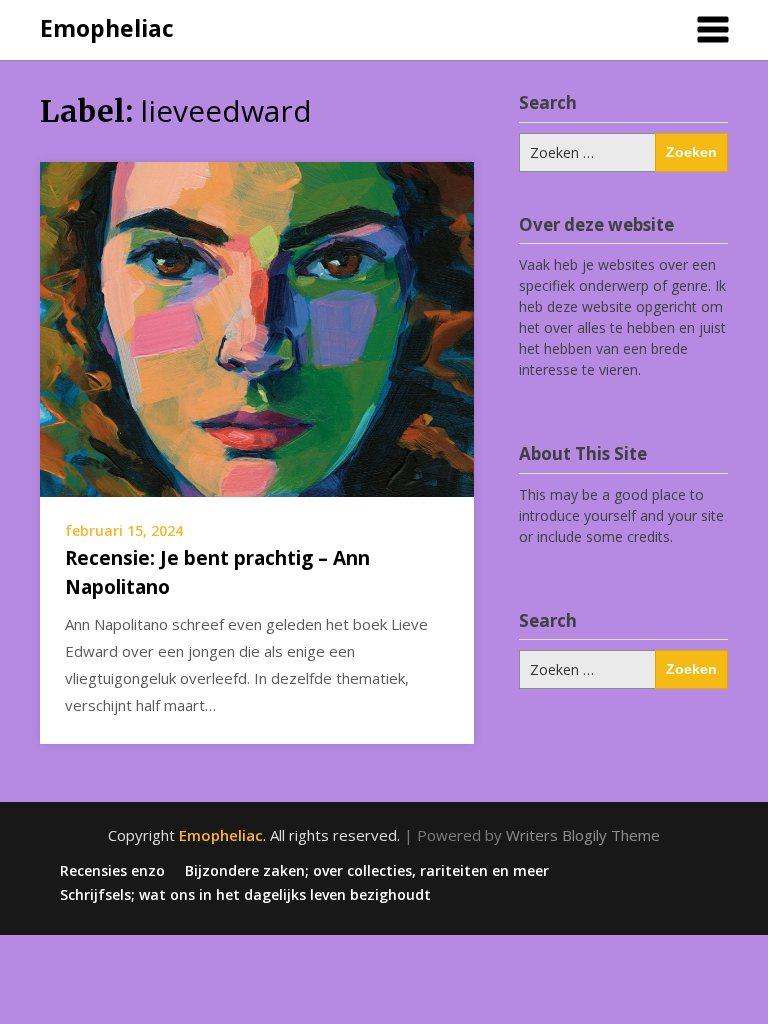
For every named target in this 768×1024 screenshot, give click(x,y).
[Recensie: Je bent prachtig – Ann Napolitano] (257, 328)
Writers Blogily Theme (583, 835)
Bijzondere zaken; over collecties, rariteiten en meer (367, 871)
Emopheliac (107, 28)
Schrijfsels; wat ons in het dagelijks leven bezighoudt (245, 895)
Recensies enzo (112, 871)
